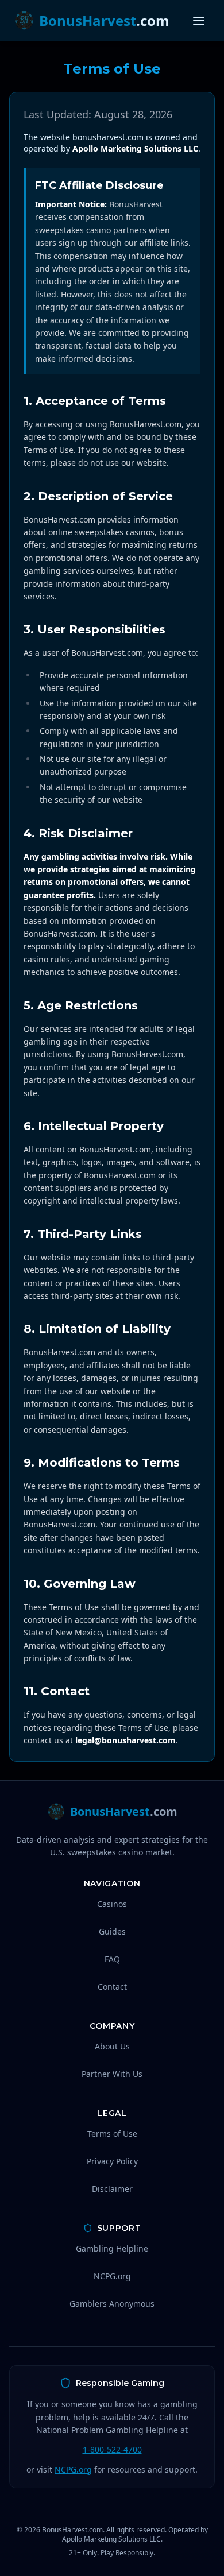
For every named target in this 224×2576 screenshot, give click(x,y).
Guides (112, 1931)
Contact (112, 1987)
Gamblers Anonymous (112, 2304)
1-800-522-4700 (112, 2449)
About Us (112, 2046)
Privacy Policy (112, 2161)
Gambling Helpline (112, 2248)
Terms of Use (112, 2134)
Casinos (112, 1904)
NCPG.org (112, 2276)
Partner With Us (112, 2074)
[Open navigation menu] (199, 21)
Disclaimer (112, 2189)
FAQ (112, 1959)
